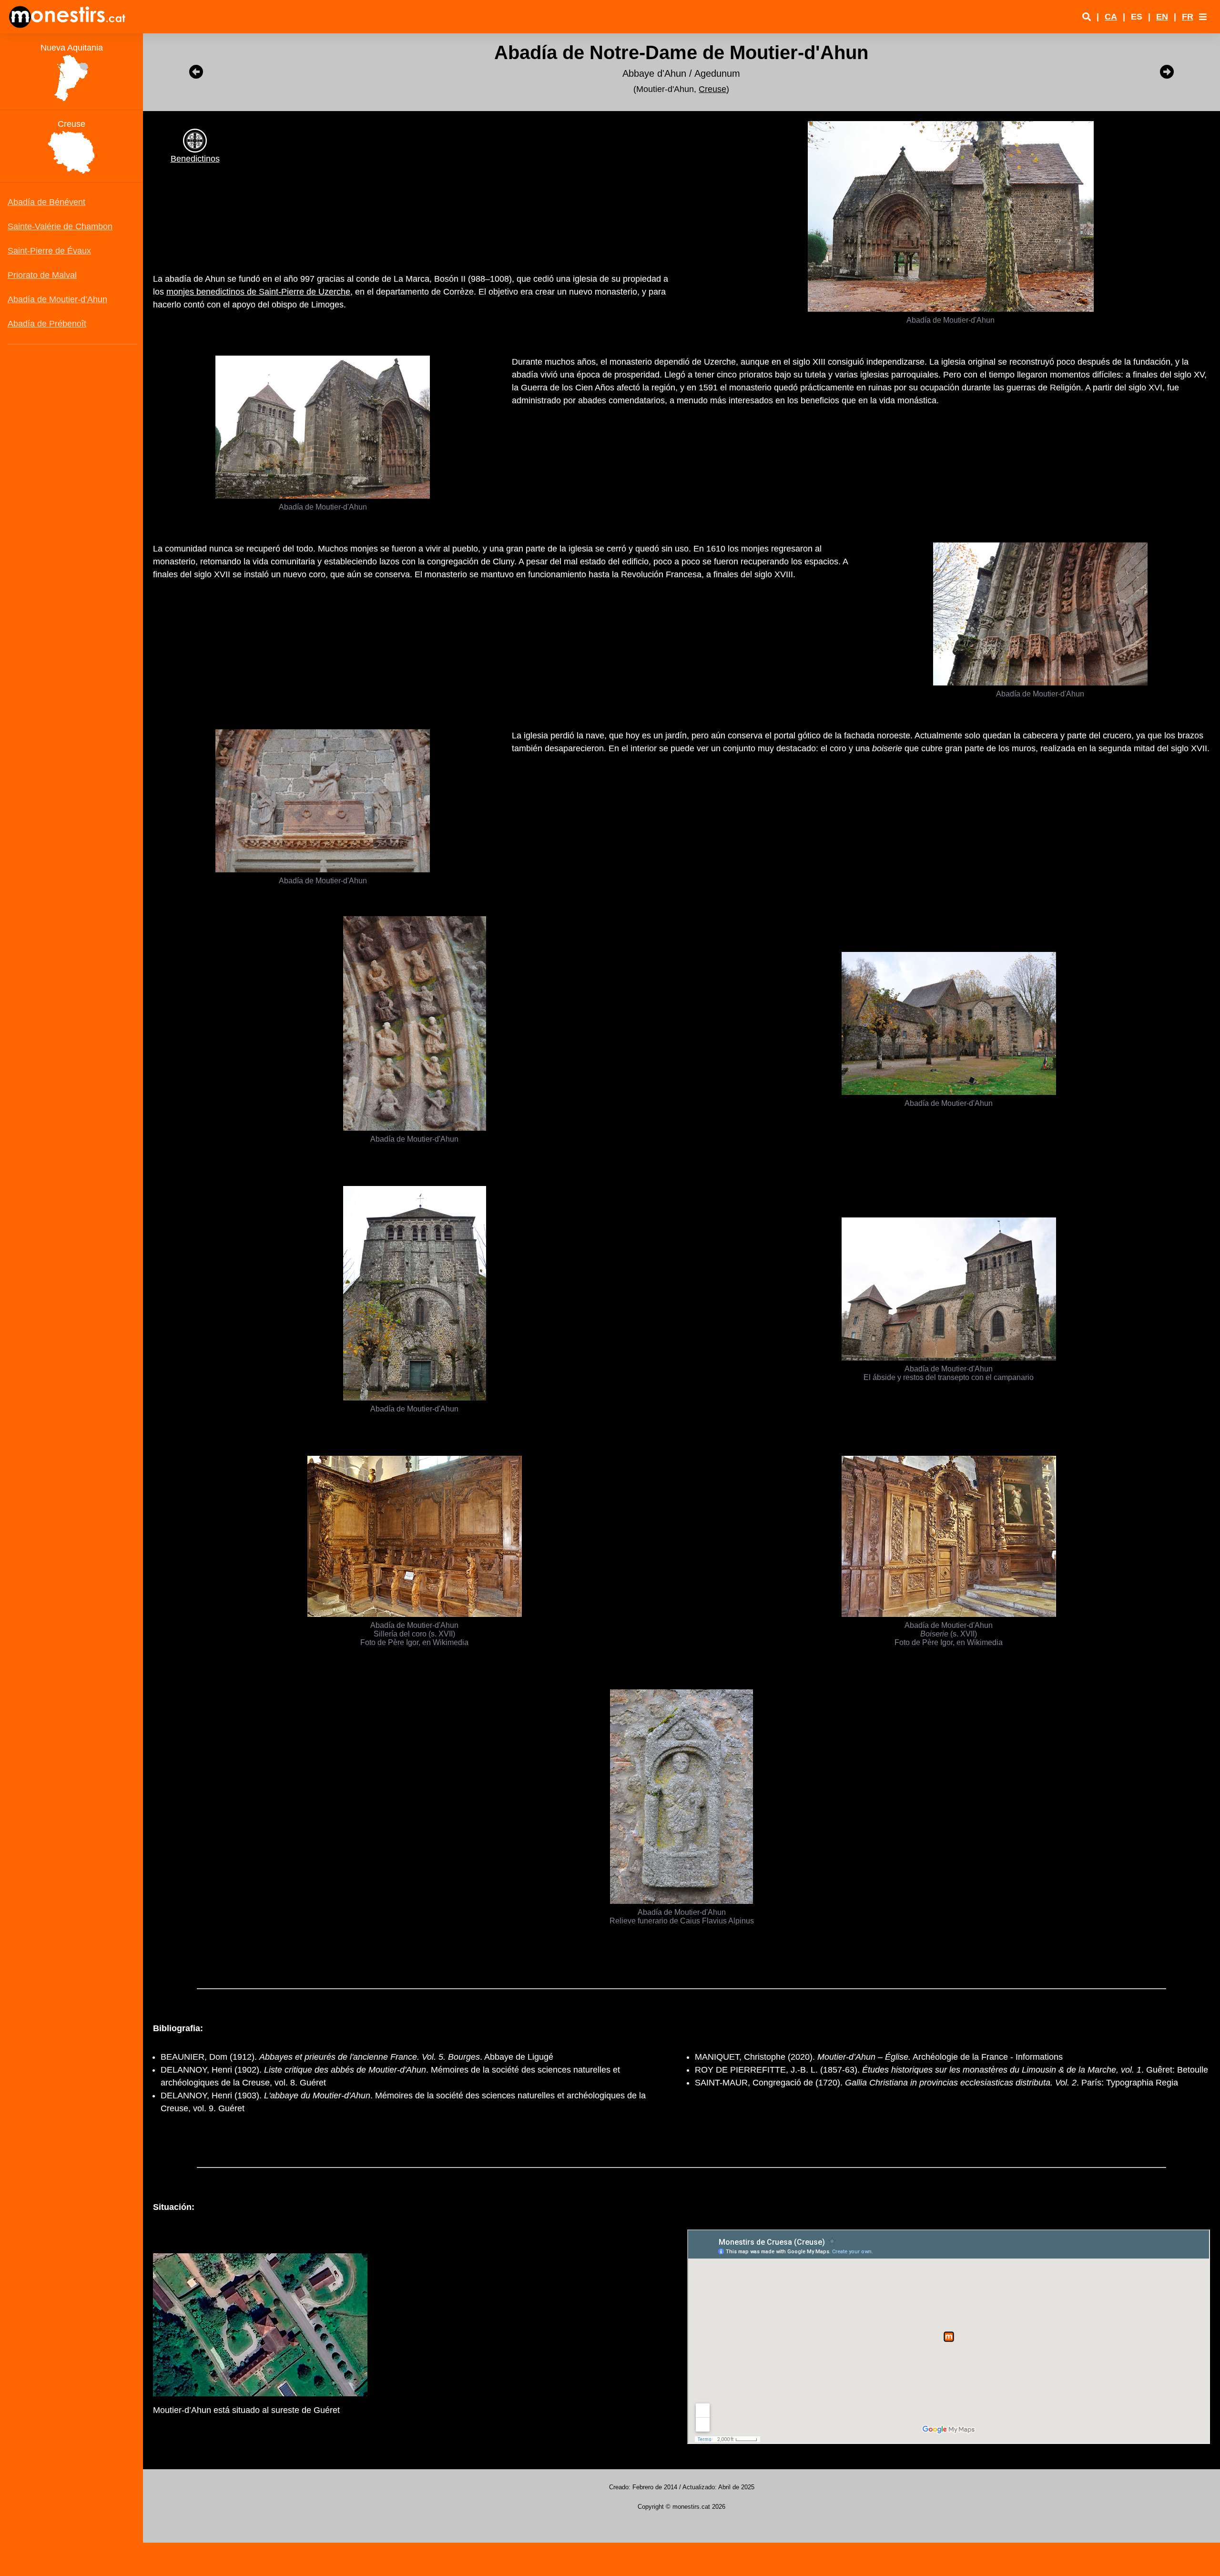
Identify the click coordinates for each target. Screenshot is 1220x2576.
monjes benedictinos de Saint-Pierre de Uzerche (258, 292)
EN (1162, 17)
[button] (1203, 17)
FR (1188, 17)
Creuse (712, 89)
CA (1111, 17)
